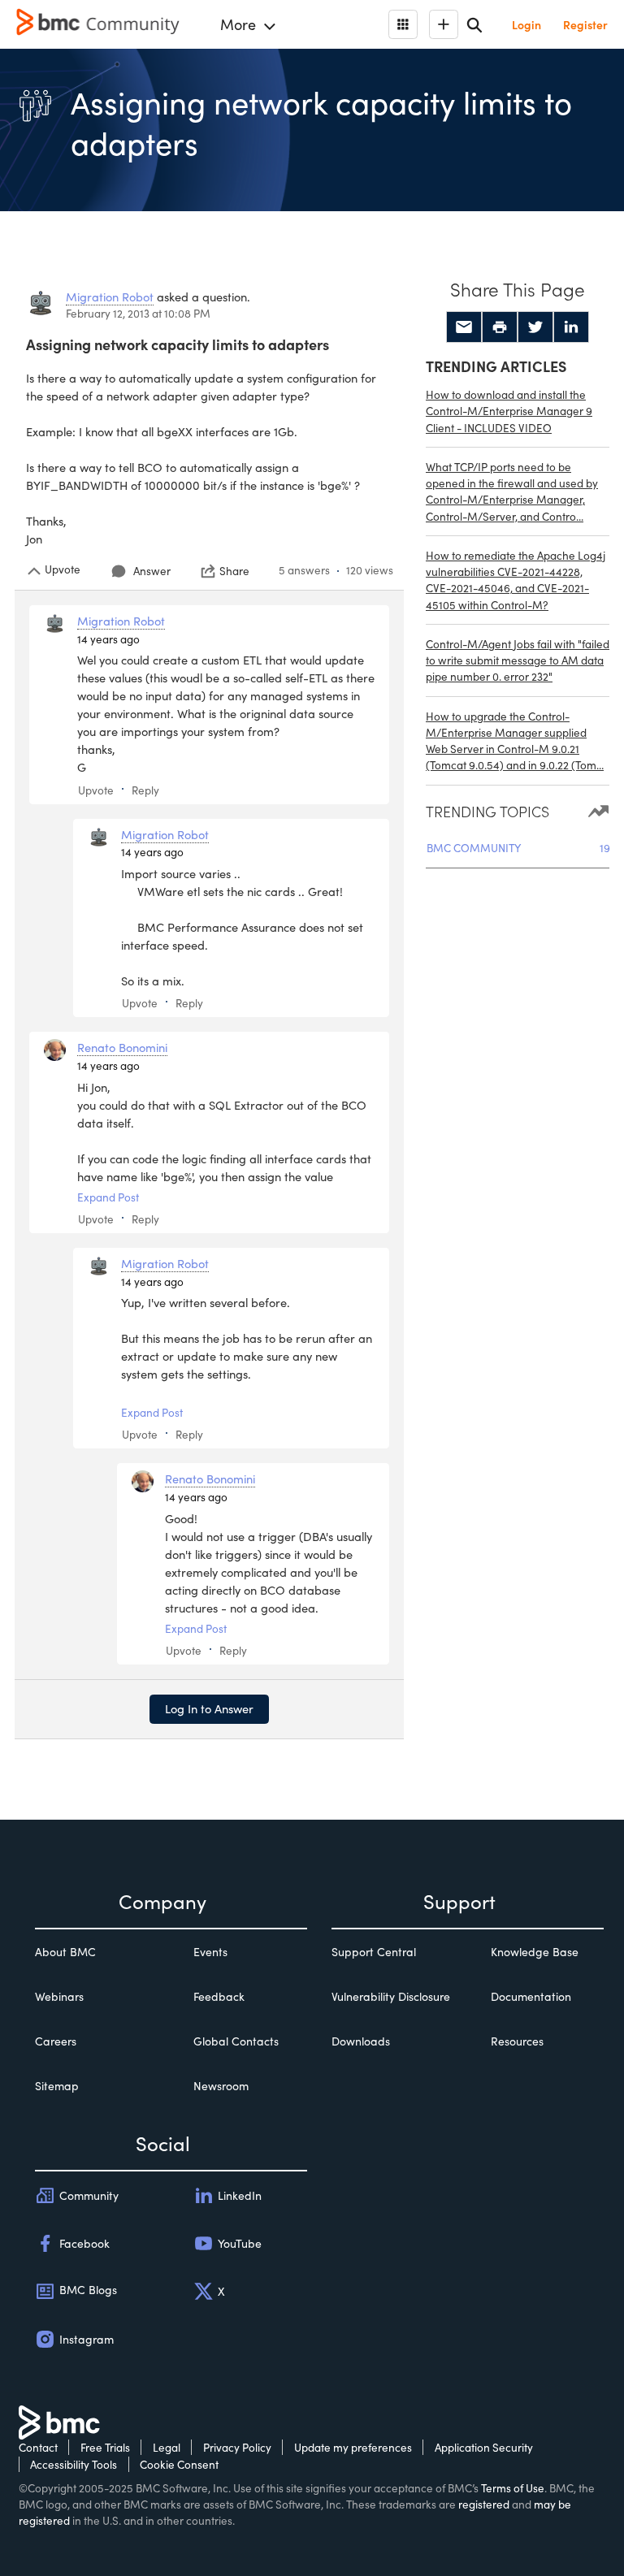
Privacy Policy (237, 2447)
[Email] (464, 327)
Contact (38, 2447)
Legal (167, 2447)
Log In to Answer (209, 1708)
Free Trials (105, 2447)
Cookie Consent (179, 2464)
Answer (152, 571)
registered (484, 2504)
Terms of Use (513, 2488)
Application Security (484, 2447)
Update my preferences (353, 2447)
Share (234, 571)
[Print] (500, 327)
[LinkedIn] (571, 327)
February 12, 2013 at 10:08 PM (138, 313)
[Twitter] (535, 327)
